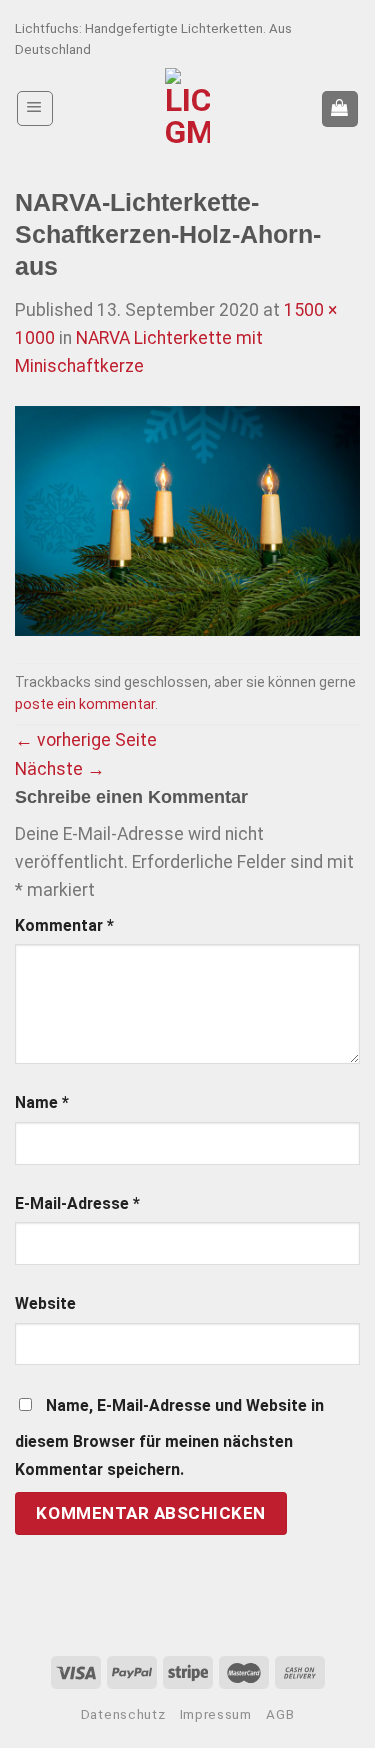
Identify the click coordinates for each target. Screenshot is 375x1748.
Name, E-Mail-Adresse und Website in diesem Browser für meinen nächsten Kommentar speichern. (169, 1437)
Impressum (216, 1714)
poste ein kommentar (85, 704)
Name (42, 1102)
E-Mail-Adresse (77, 1203)
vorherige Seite (86, 740)
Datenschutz (123, 1714)
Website (45, 1303)
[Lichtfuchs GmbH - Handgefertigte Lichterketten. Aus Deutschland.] (187, 108)
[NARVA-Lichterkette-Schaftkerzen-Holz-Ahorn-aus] (187, 520)
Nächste (60, 769)
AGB (280, 1714)
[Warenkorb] (340, 109)
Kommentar (64, 925)
